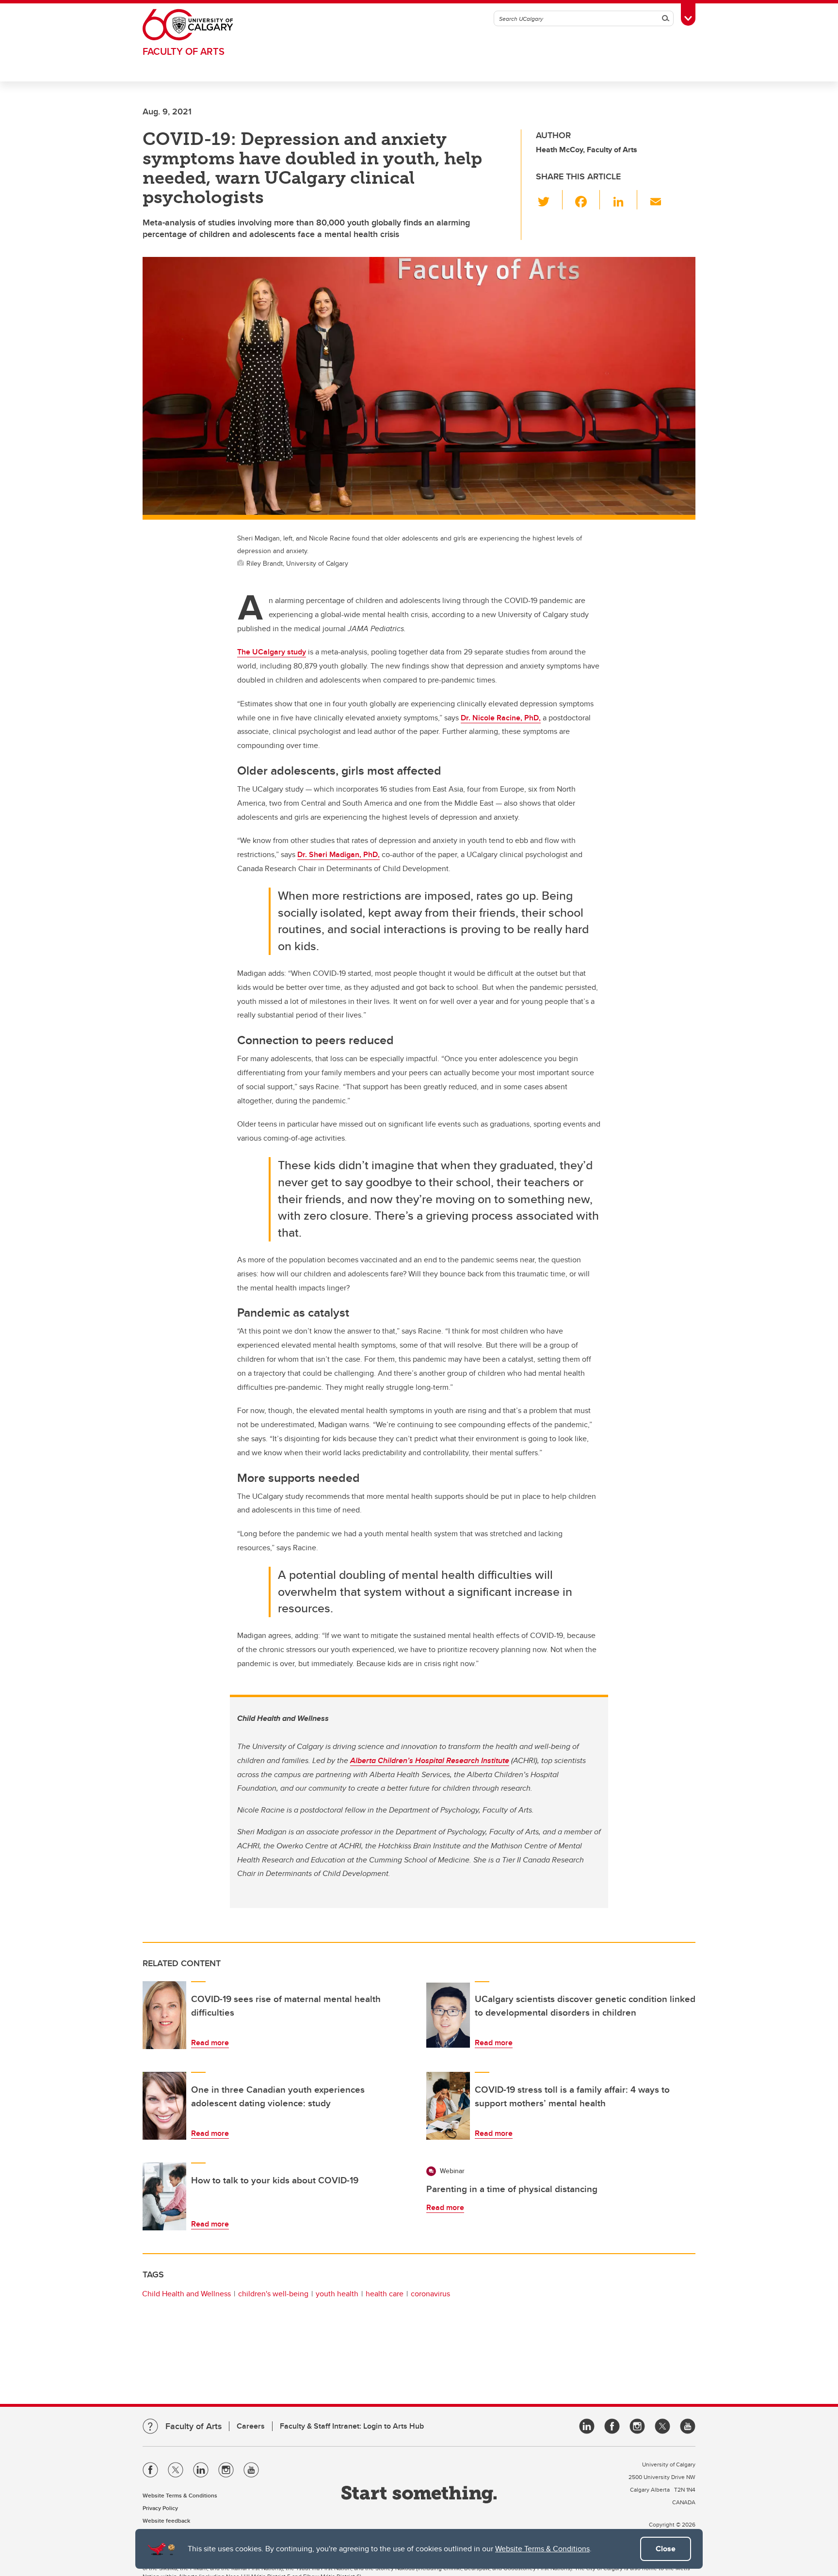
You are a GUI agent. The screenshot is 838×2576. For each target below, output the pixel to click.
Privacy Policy (160, 2508)
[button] (549, 200)
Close (666, 2549)
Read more (210, 2043)
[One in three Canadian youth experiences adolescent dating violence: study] (164, 2106)
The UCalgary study (272, 652)
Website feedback (166, 2520)
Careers (251, 2426)
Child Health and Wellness (186, 2294)
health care (385, 2294)
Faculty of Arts (184, 51)
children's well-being (273, 2294)
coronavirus (430, 2294)
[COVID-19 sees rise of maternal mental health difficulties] (164, 2015)
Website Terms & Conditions (542, 2549)
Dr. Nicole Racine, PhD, (501, 718)
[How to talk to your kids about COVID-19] (164, 2196)
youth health (337, 2294)
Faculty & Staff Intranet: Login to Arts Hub (352, 2426)
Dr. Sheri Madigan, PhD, (338, 854)
